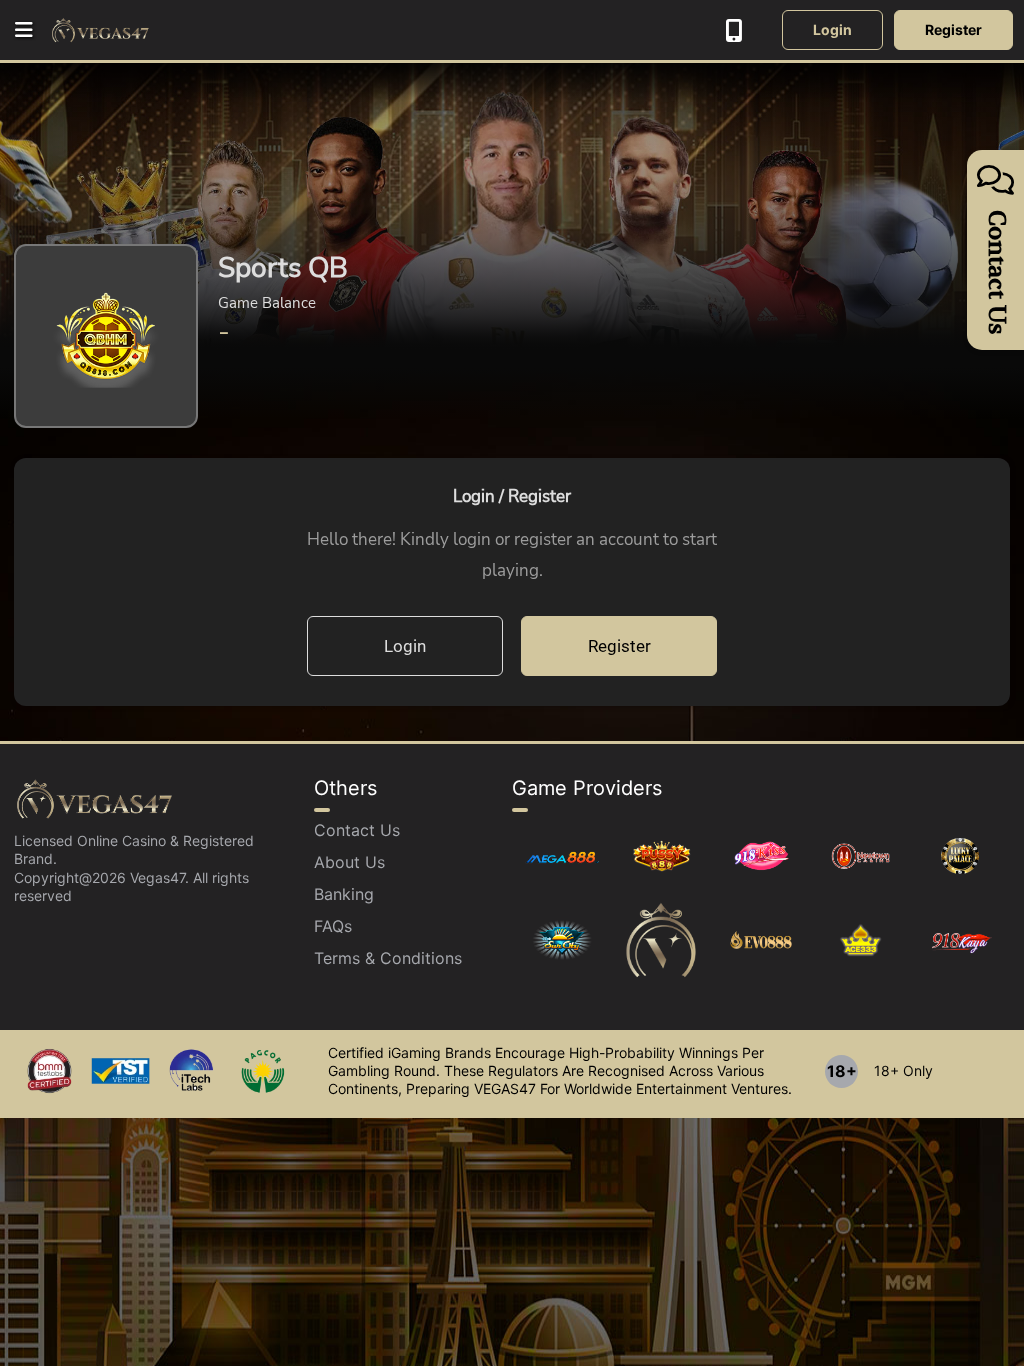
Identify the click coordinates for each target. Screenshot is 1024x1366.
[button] (25, 30)
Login (832, 29)
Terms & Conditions (388, 958)
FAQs (333, 926)
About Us (349, 862)
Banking (344, 894)
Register (953, 29)
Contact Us (357, 830)
